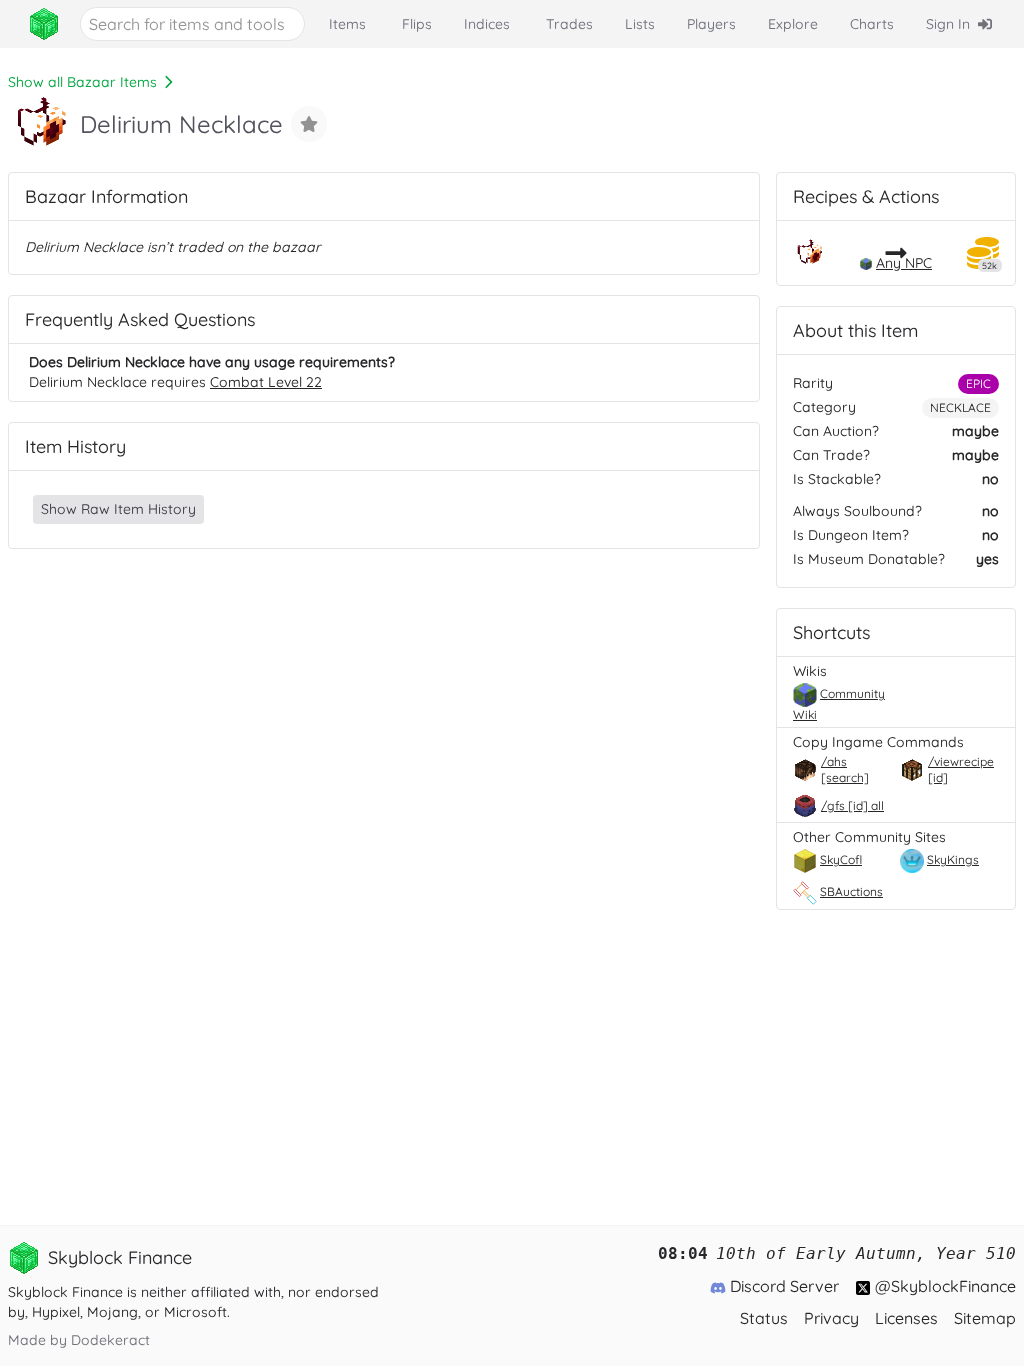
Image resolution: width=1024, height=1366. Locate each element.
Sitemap (985, 1318)
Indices (487, 24)
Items (347, 24)
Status (764, 1318)
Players (711, 24)
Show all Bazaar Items (82, 82)
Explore (793, 24)
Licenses (906, 1318)
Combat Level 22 (266, 382)
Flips (417, 24)
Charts (872, 24)
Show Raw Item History (118, 509)
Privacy (831, 1318)
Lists (640, 24)
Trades (569, 24)
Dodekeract (110, 1340)
